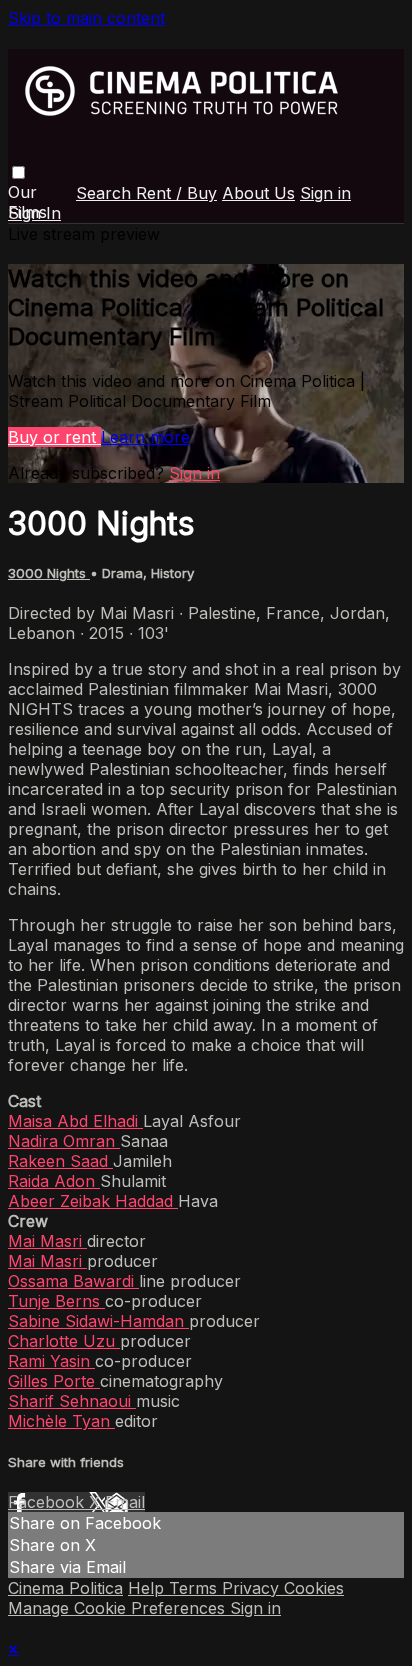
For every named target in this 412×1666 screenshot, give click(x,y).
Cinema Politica (65, 1588)
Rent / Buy (176, 193)
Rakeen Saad (60, 1161)
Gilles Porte (54, 1381)
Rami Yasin (51, 1361)
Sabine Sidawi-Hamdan (98, 1321)
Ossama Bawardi (73, 1281)
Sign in (325, 193)
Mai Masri (47, 1241)
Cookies (314, 1588)
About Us (258, 193)
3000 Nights (49, 573)
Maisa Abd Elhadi (75, 1121)
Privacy (253, 1588)
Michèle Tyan (61, 1421)
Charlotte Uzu (64, 1341)
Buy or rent (54, 437)
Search (106, 193)
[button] (18, 172)
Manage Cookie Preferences (119, 1608)
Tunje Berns (56, 1301)
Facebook (48, 1502)
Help (148, 1588)
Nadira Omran (64, 1141)
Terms (195, 1588)
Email (125, 1502)
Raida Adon (54, 1181)
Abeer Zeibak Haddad (93, 1201)
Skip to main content (86, 18)
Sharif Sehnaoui (72, 1401)
